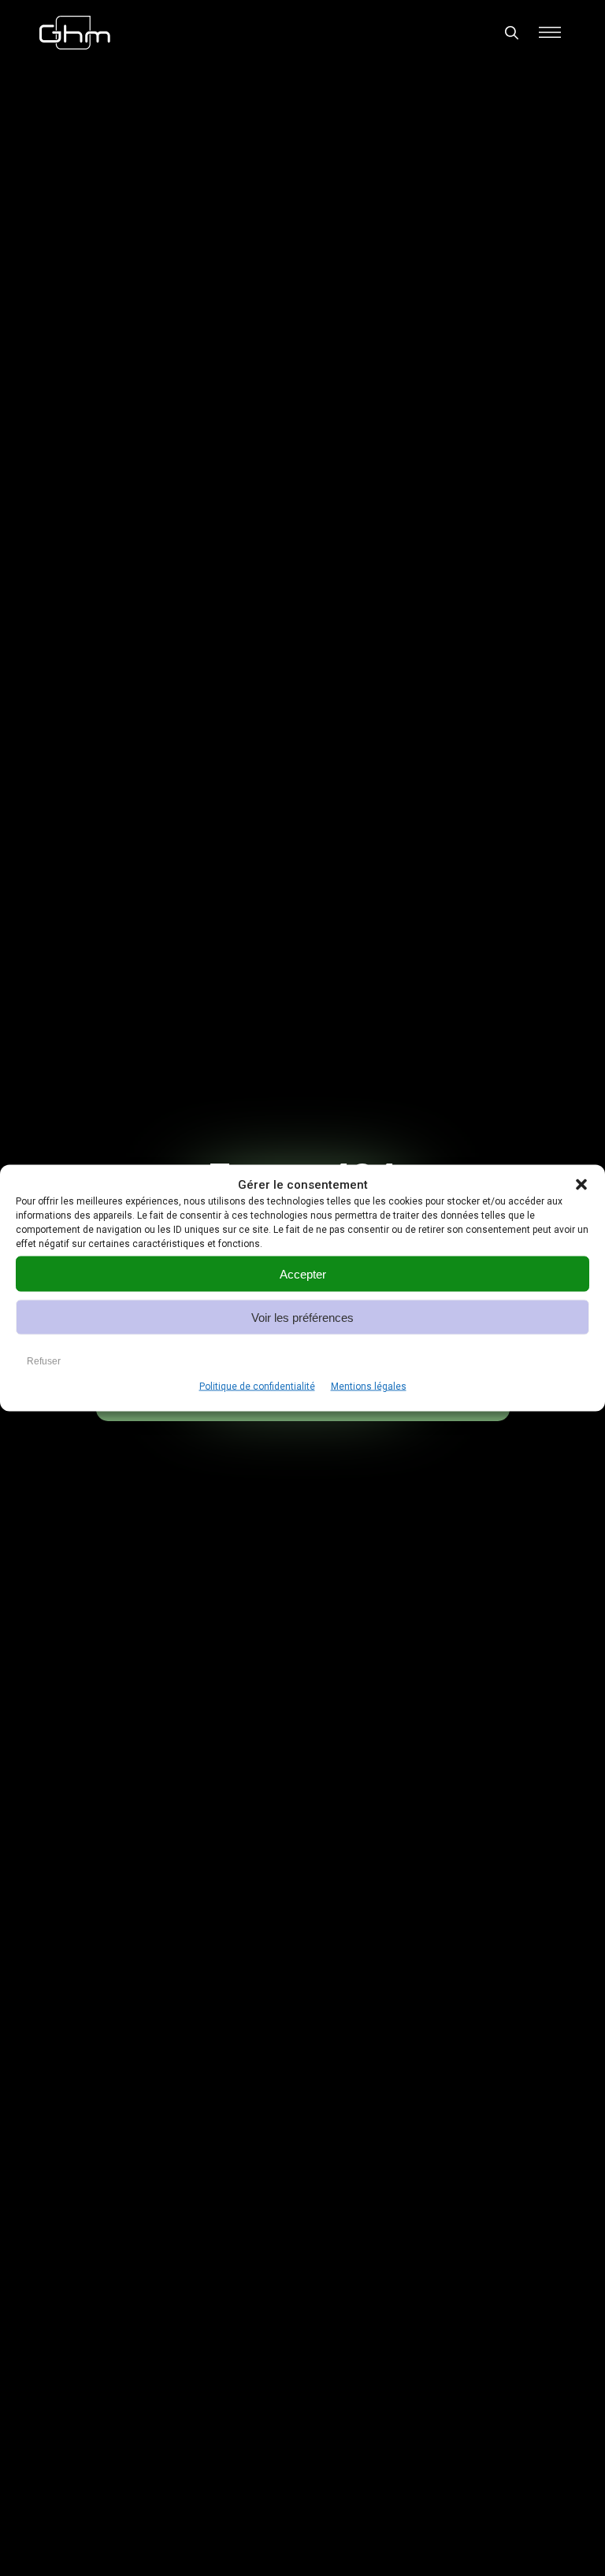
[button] (581, 1185)
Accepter (303, 1273)
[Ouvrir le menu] (550, 32)
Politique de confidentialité (257, 1386)
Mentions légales (369, 1386)
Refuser (44, 1360)
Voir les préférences (302, 1317)
